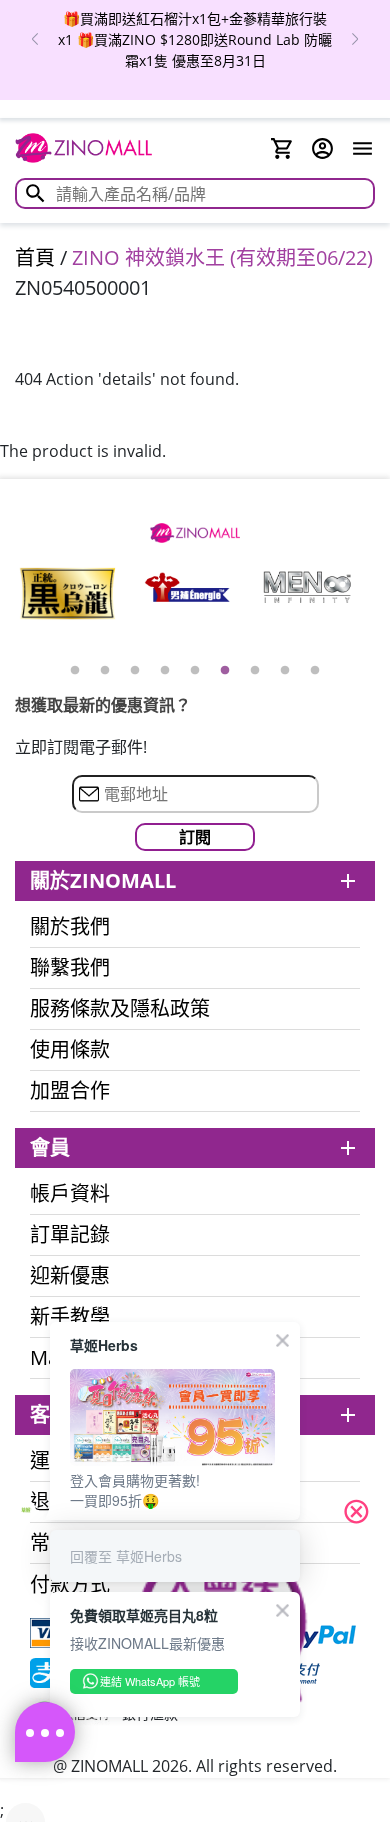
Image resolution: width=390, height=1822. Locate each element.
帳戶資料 (70, 1194)
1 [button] (75, 671)
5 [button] (195, 671)
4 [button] (165, 671)
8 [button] (285, 671)
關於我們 (70, 927)
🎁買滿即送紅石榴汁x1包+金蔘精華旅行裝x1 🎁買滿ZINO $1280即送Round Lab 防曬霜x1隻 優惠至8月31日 (195, 39)
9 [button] (315, 671)
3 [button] (135, 671)
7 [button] (255, 671)
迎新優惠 (70, 1276)
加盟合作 (70, 1091)
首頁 (35, 257)
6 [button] (225, 671)
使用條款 (70, 1050)
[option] (195, 39)
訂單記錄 (70, 1235)
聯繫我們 (70, 968)
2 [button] (105, 671)
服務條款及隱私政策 (120, 1009)
